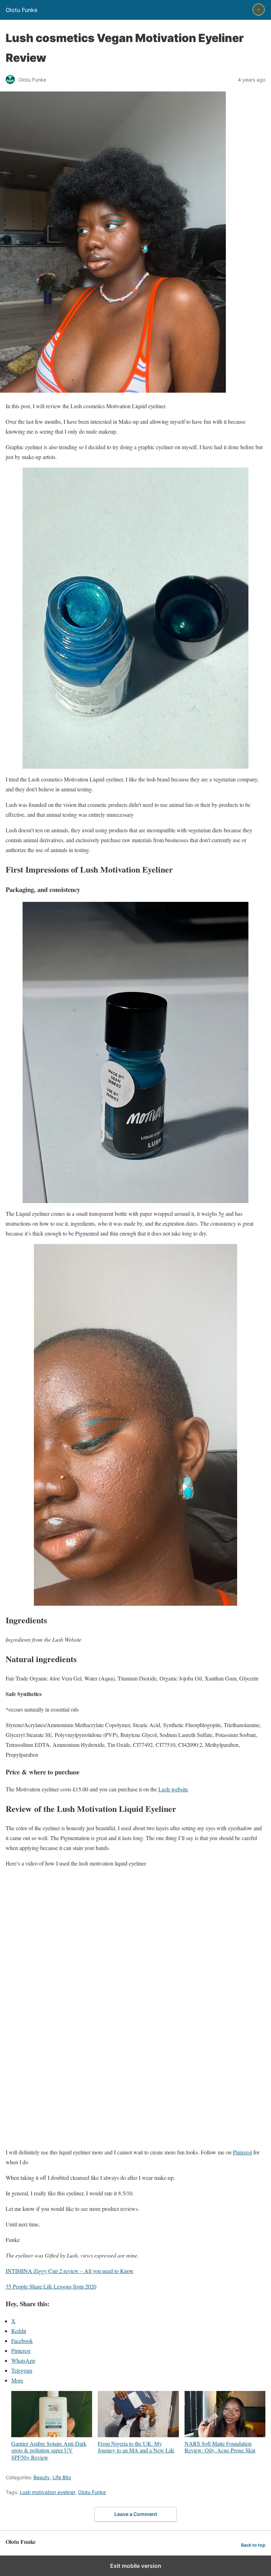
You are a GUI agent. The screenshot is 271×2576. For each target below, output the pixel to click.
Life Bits (62, 2477)
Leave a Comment (136, 2514)
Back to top (253, 2545)
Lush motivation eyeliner (47, 2492)
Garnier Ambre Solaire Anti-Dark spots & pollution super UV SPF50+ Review (49, 2450)
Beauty (42, 2477)
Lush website (173, 1789)
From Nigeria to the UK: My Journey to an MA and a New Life (136, 2447)
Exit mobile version (136, 2566)
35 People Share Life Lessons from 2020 (51, 2286)
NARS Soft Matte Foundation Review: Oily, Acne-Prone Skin (220, 2447)
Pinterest (242, 2152)
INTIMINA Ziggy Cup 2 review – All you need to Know (70, 2271)
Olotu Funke (92, 2492)
